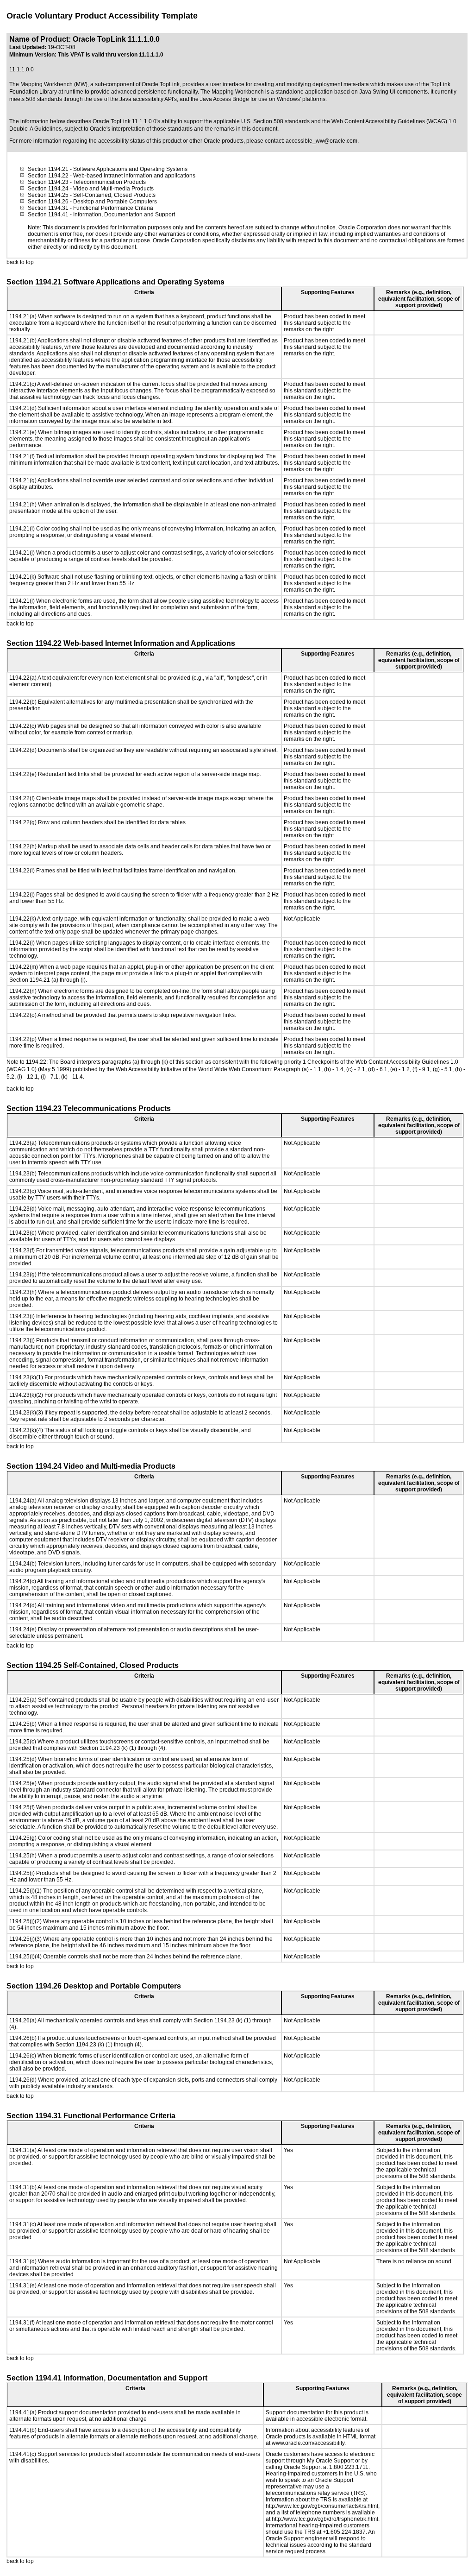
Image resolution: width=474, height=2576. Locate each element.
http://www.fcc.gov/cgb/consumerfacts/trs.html (322, 2506)
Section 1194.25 (48, 195)
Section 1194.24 (48, 189)
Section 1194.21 (48, 169)
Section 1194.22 (48, 176)
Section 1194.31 (48, 208)
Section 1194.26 (48, 202)
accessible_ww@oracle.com (321, 141)
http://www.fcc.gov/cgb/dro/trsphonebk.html (325, 2519)
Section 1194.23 (48, 182)
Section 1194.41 (48, 215)
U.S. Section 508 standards (275, 121)
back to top (20, 262)
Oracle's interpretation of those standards (141, 129)
